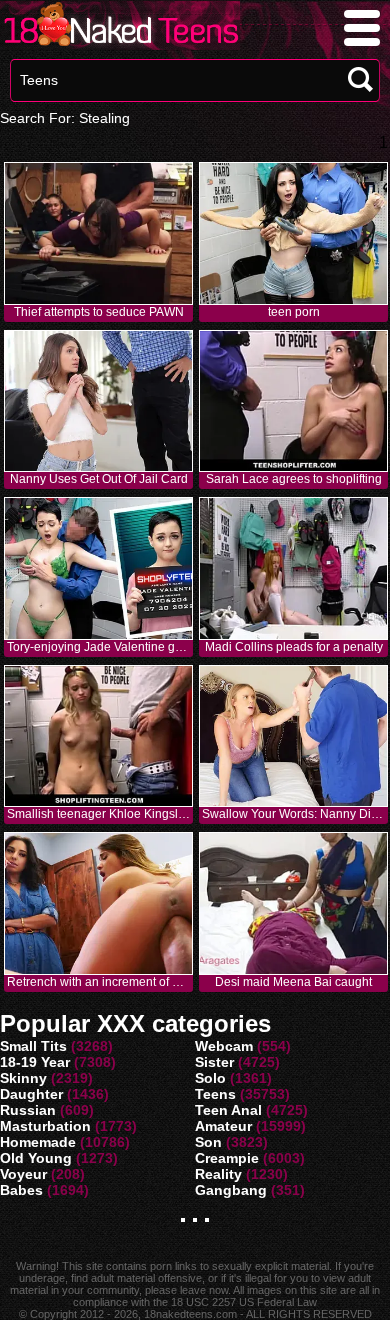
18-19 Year (35, 1062)
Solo (210, 1078)
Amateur (223, 1126)
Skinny (23, 1078)
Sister (214, 1062)
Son (208, 1142)
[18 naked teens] (120, 44)
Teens (215, 1094)
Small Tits (33, 1046)
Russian (28, 1110)
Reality (218, 1174)
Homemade (38, 1142)
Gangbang (231, 1190)
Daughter (31, 1094)
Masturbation (45, 1126)
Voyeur (23, 1174)
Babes (21, 1190)
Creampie (227, 1158)
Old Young (36, 1158)
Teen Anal (228, 1110)
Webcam (224, 1046)
